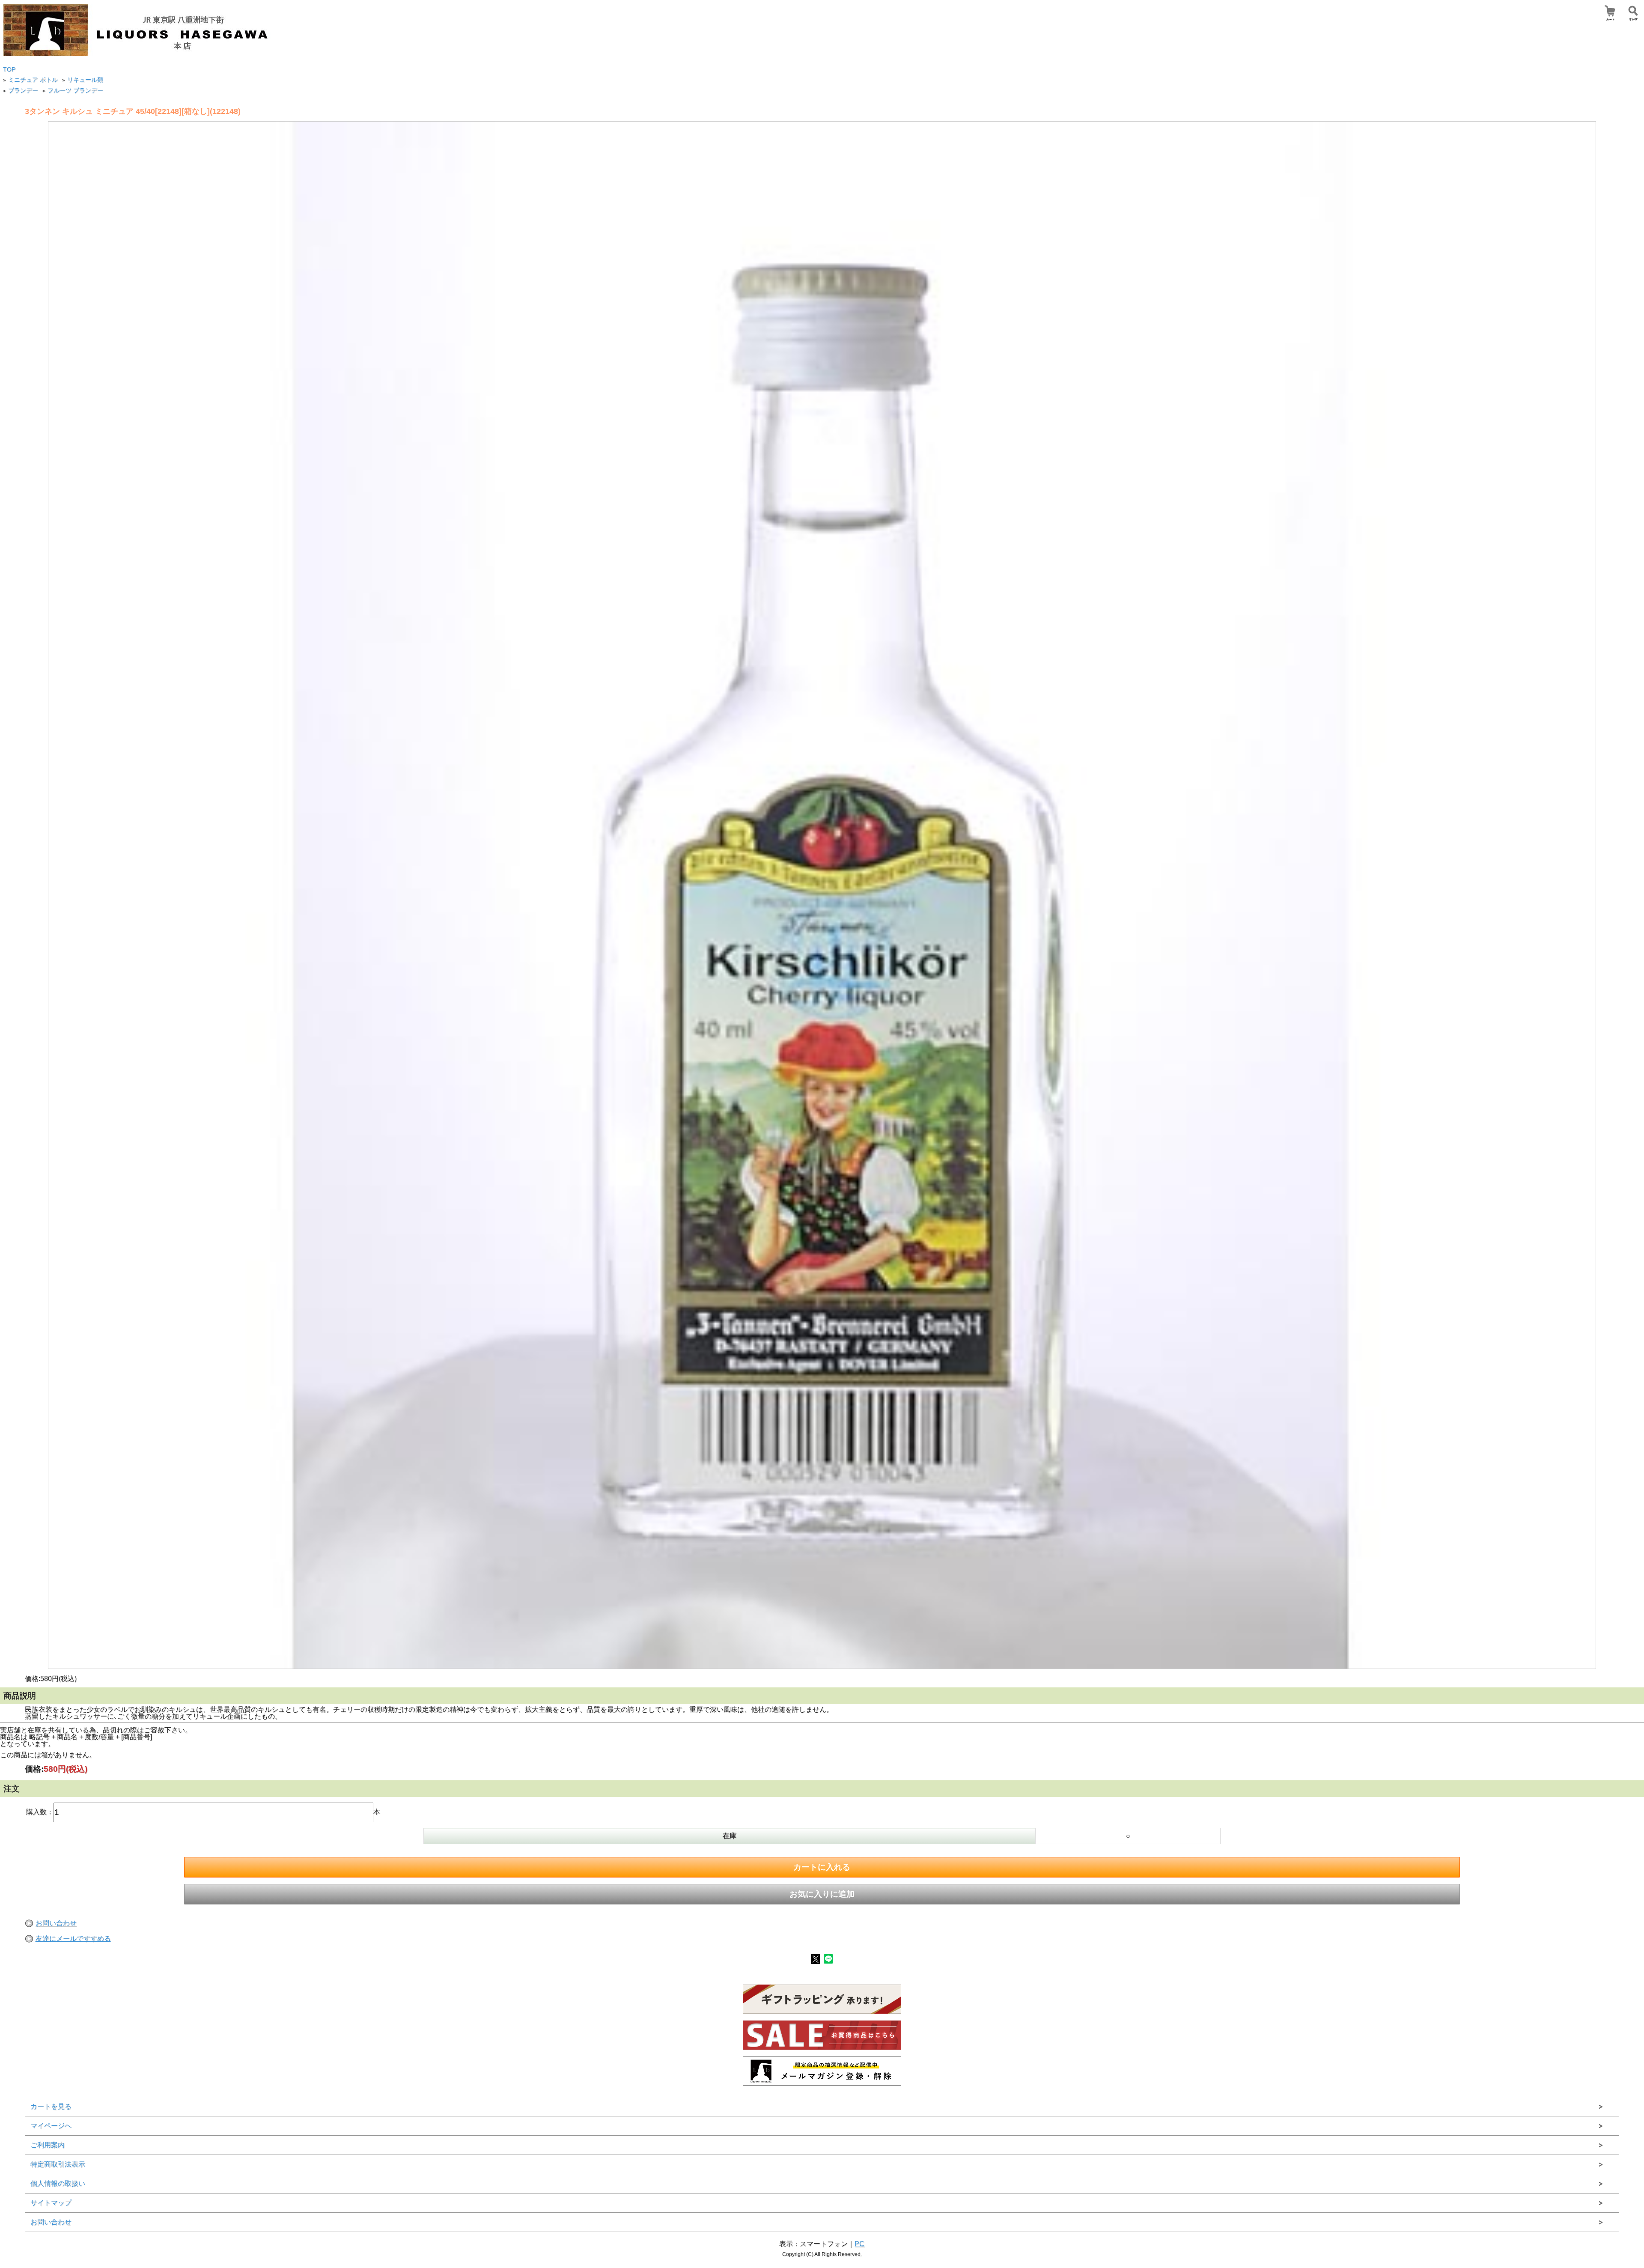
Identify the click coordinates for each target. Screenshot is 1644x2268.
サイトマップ (51, 2203)
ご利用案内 (48, 2145)
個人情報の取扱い (58, 2183)
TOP (9, 70)
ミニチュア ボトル (33, 80)
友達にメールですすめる (73, 1939)
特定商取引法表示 (58, 2164)
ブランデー (23, 91)
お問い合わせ (56, 1923)
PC (859, 2244)
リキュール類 (85, 80)
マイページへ (51, 2126)
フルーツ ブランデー (75, 91)
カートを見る (51, 2106)
